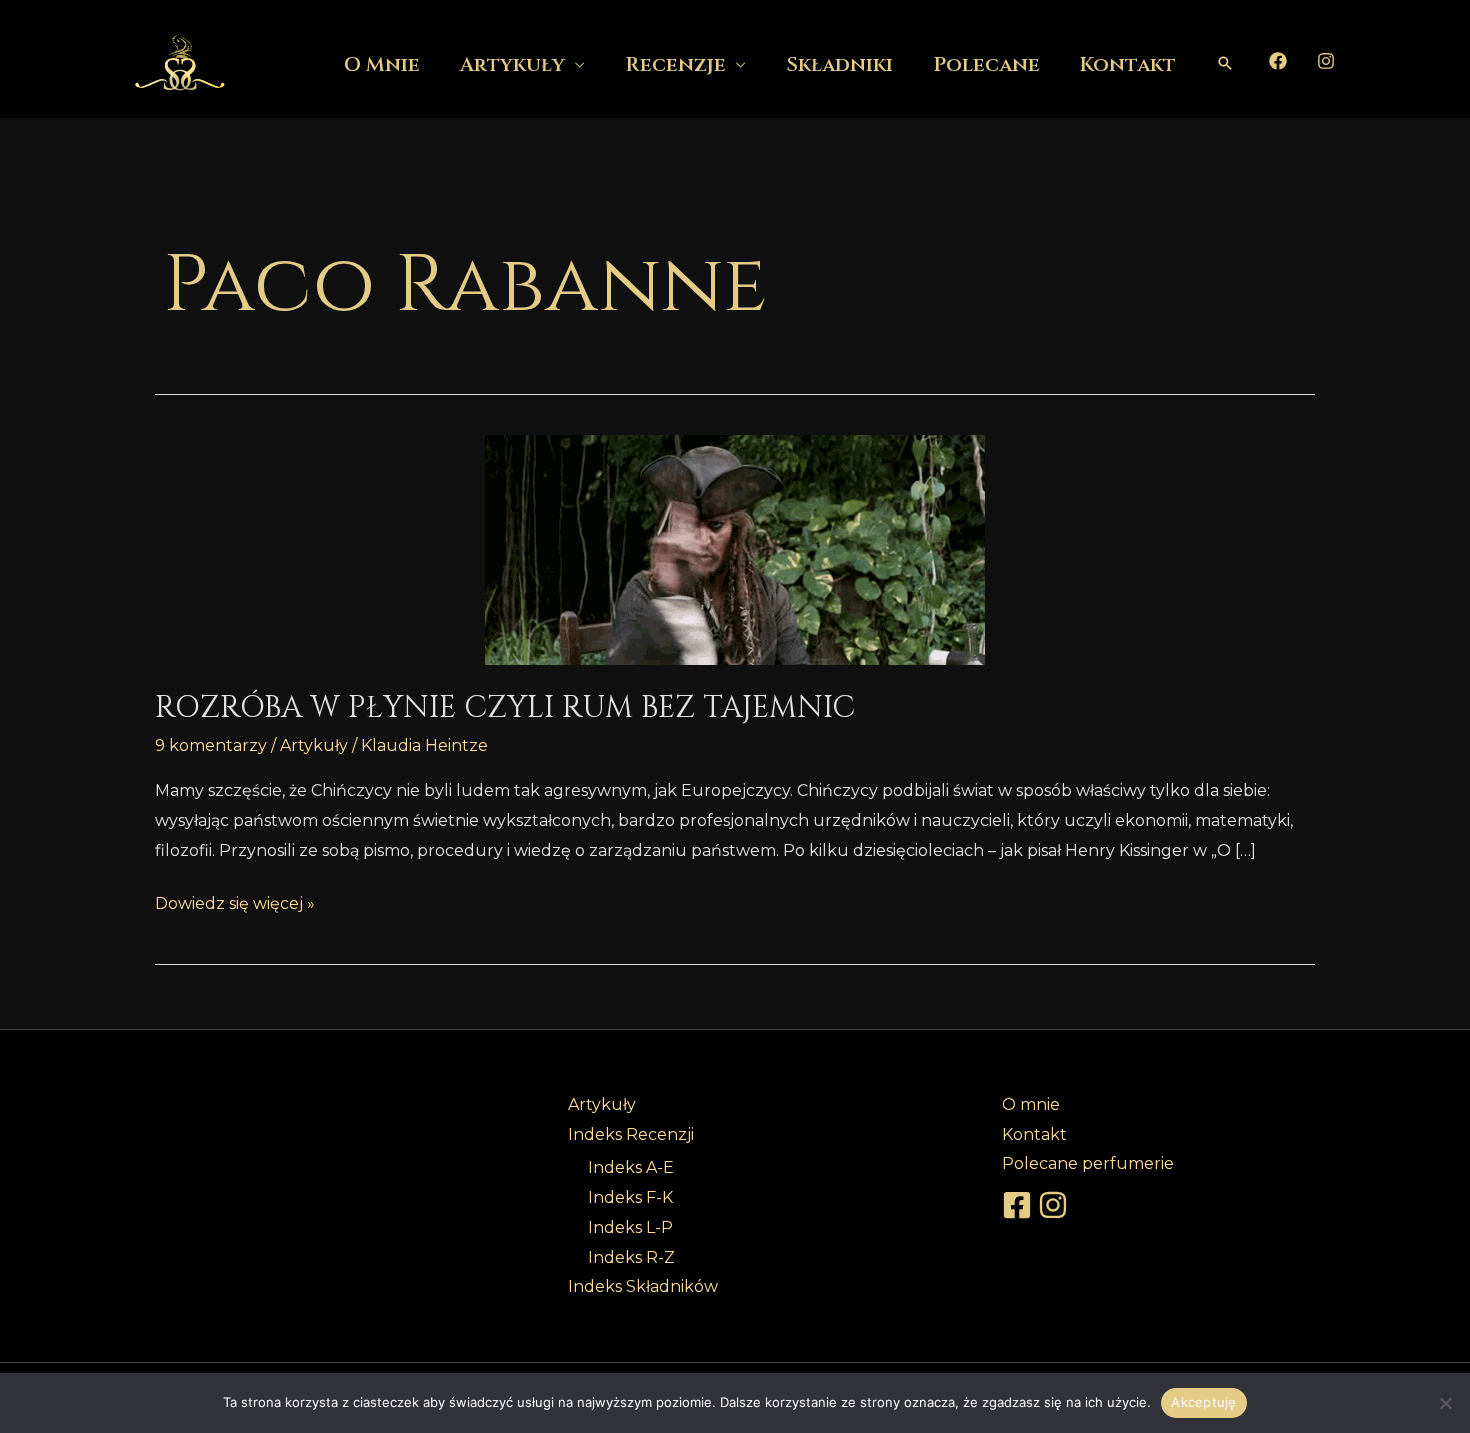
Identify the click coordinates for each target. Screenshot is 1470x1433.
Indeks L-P (630, 1227)
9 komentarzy (211, 745)
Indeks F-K (630, 1197)
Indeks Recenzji (631, 1134)
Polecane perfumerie (1088, 1163)
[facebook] (1020, 1205)
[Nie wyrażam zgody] (1445, 1403)
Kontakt (1128, 64)
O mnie (382, 64)
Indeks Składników (643, 1286)
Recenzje (675, 64)
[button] (1225, 63)
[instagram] (1056, 1205)
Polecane (986, 64)
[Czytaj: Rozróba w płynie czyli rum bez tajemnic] (735, 550)
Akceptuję (1203, 1402)
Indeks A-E (631, 1167)
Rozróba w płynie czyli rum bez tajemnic (505, 708)
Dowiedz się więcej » (235, 901)
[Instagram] (1326, 61)
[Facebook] (1278, 61)
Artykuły (512, 64)
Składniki (839, 64)
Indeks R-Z (631, 1257)
